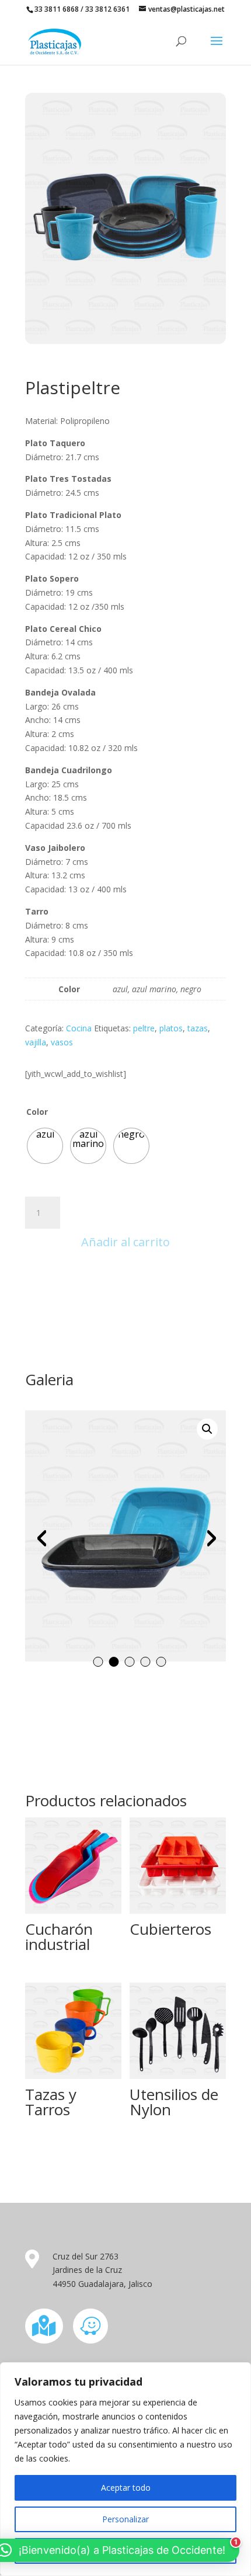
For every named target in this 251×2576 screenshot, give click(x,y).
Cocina (79, 1028)
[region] (125, 2469)
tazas (198, 1028)
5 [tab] (161, 1662)
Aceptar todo (126, 2488)
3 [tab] (130, 1662)
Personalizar (125, 2519)
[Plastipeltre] (125, 341)
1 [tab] (98, 1662)
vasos (62, 1042)
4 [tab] (146, 1662)
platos (171, 1028)
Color (37, 1112)
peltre (144, 1028)
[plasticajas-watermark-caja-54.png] (125, 1536)
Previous (43, 1538)
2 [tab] (114, 1662)
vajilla (36, 1042)
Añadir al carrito (125, 1242)
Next (208, 1538)
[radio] (45, 1146)
